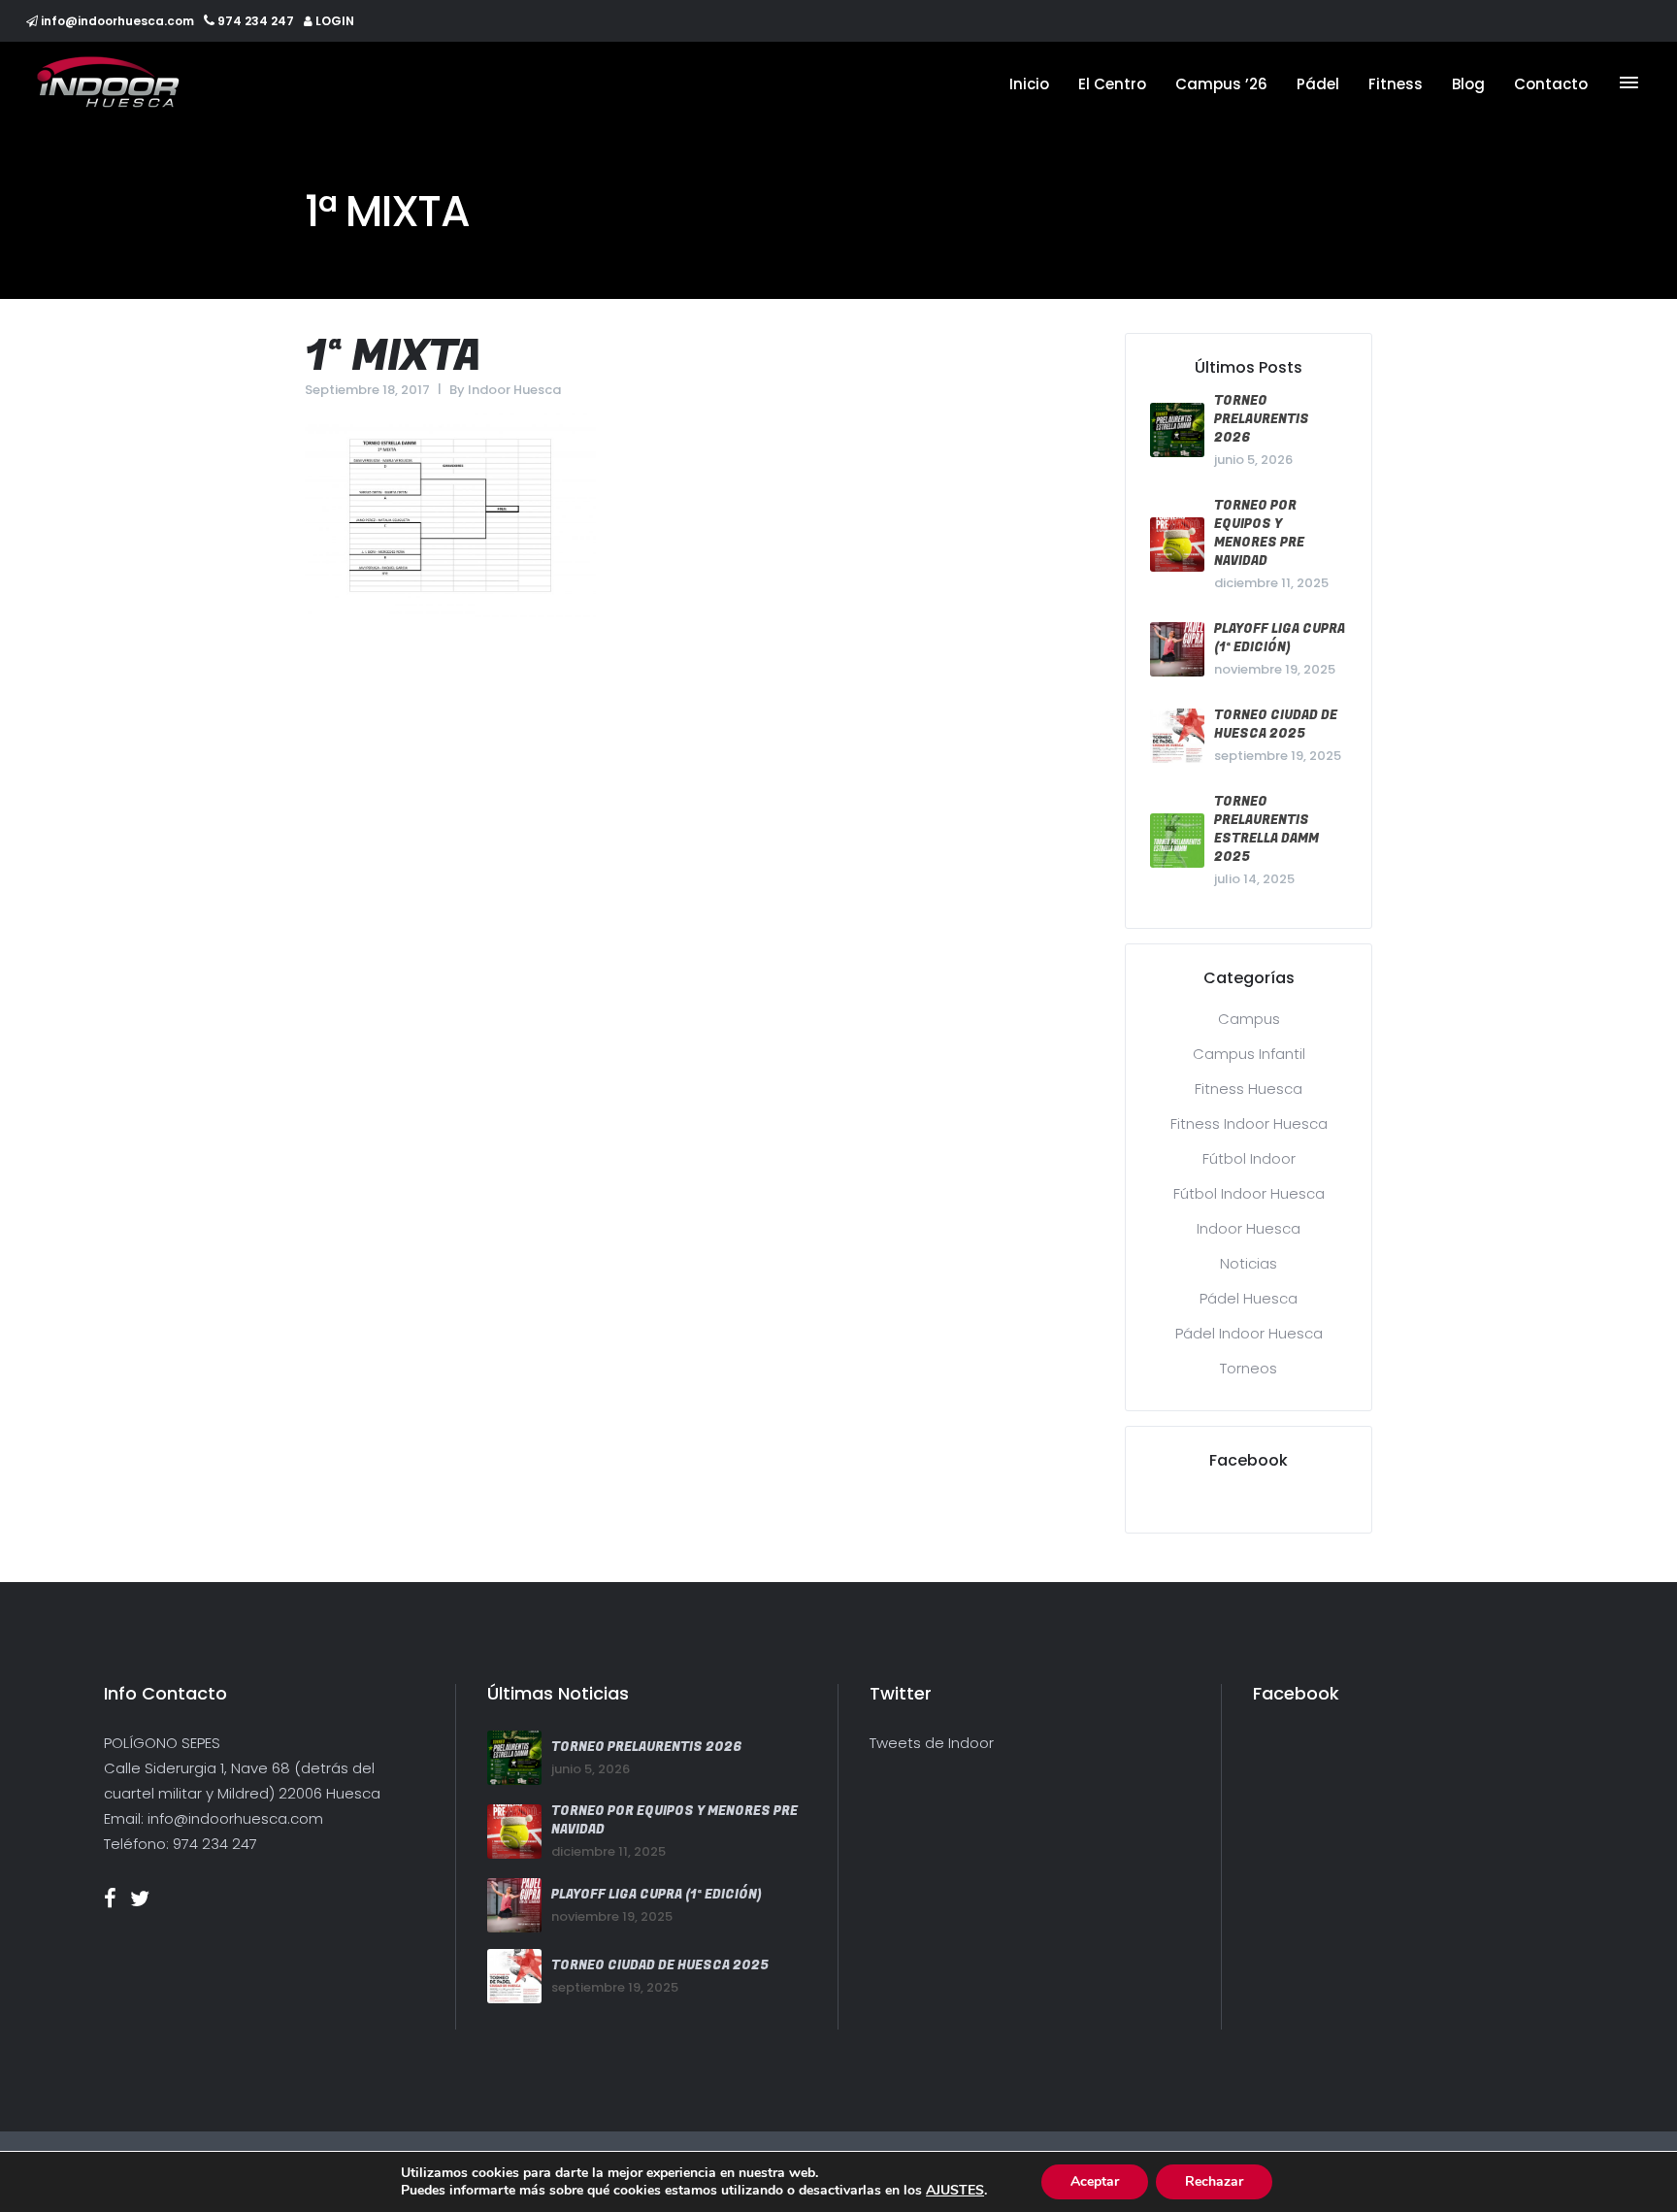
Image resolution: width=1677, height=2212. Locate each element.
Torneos (1249, 1368)
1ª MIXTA (393, 357)
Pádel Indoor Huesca (1249, 1333)
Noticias (1249, 1263)
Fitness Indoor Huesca (1249, 1123)
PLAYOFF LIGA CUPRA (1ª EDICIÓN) (1280, 638)
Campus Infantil (1249, 1054)
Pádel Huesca (1249, 1298)
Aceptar (1095, 2181)
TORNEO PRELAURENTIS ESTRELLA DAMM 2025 (1266, 829)
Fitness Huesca (1249, 1089)
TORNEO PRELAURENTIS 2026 (1262, 419)
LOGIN (335, 21)
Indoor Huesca (514, 390)
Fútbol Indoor (1249, 1158)
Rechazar (1214, 2181)
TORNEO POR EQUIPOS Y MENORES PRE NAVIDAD (1259, 533)
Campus (1249, 1019)
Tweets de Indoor (932, 1743)
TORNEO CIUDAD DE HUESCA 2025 (1276, 724)
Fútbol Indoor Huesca (1249, 1193)
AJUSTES (955, 2191)
